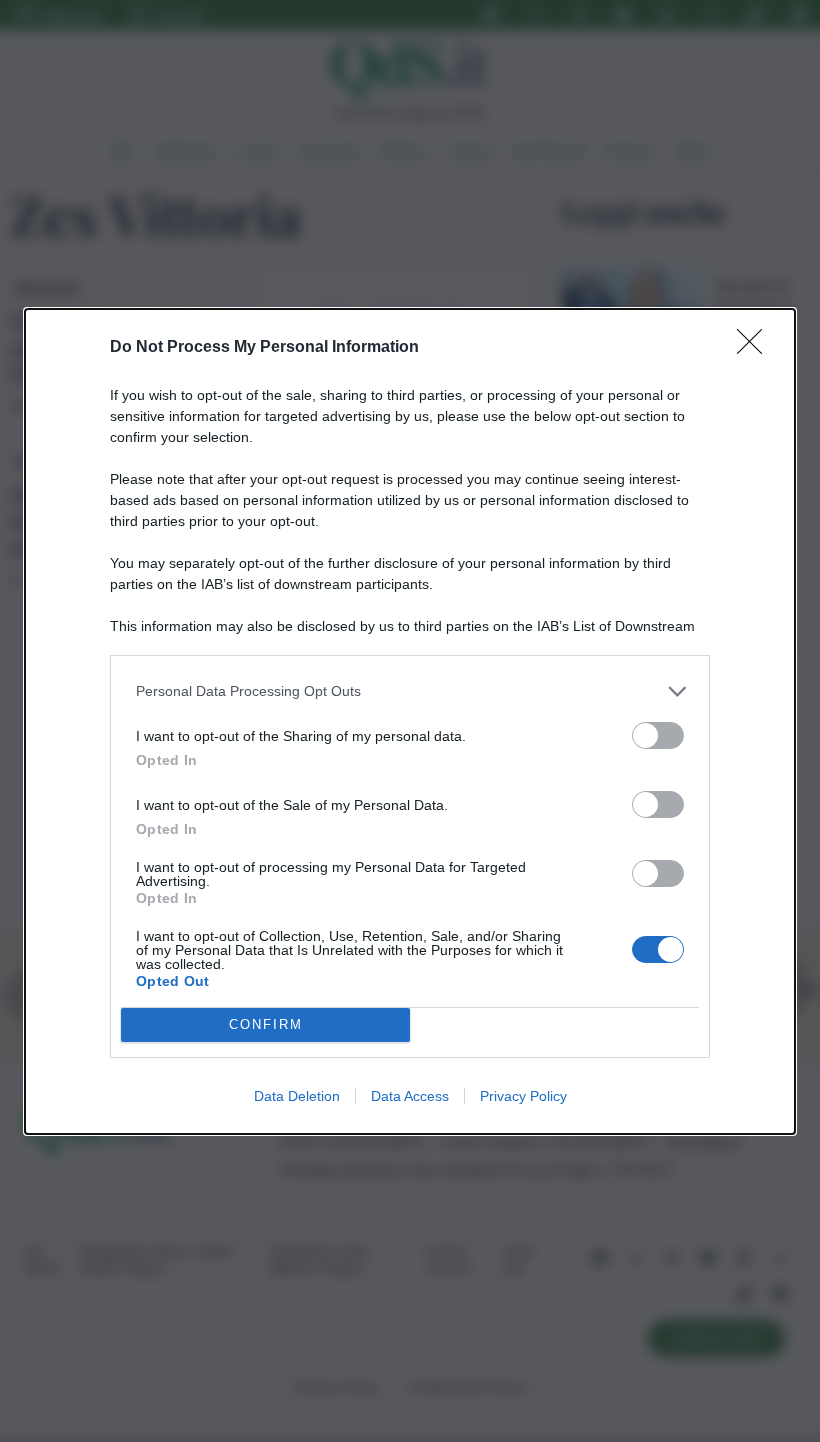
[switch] (658, 735)
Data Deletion (297, 1096)
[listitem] (410, 691)
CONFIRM (266, 1024)
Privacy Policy (523, 1096)
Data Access (410, 1096)
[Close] (756, 348)
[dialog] (410, 721)
